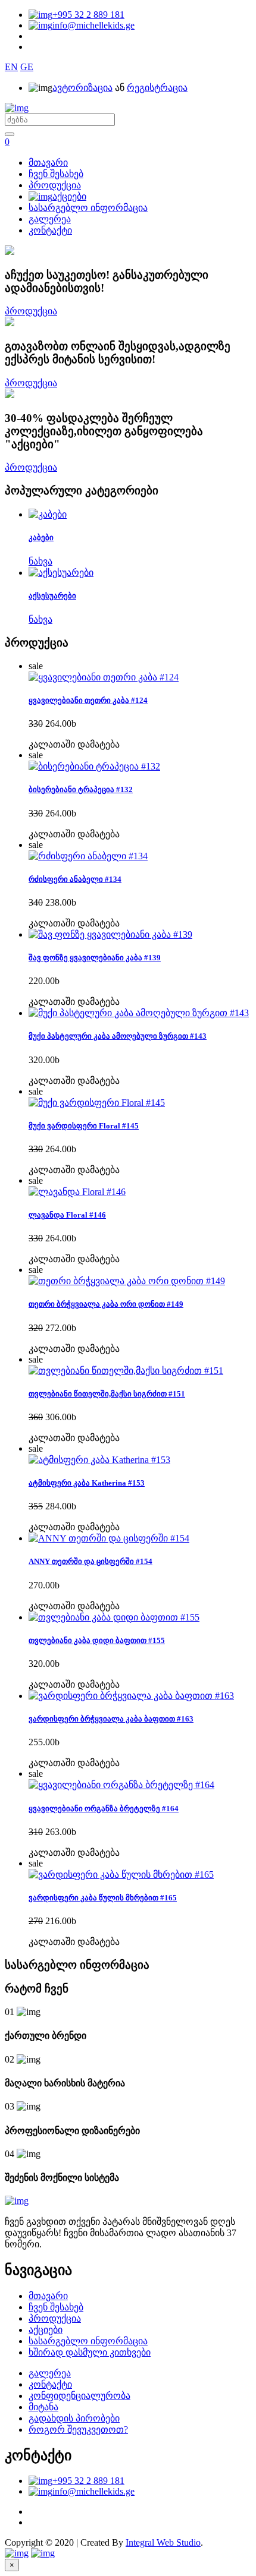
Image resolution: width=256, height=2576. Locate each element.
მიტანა (43, 2407)
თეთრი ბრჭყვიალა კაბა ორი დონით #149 (106, 1304)
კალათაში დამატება (74, 744)
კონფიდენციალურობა (79, 2396)
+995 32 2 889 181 (88, 15)
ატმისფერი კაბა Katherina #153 (87, 1483)
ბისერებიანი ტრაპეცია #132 (81, 789)
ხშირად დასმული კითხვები (90, 2352)
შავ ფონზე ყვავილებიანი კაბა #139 (95, 958)
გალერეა (50, 219)
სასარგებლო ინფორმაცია (88, 208)
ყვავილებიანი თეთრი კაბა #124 (88, 700)
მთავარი (48, 163)
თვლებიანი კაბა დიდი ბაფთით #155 (97, 1640)
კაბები (41, 537)
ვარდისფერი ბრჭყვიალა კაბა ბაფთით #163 (111, 1719)
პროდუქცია (55, 185)
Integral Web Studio (163, 2542)
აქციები (69, 196)
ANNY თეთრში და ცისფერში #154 (90, 1561)
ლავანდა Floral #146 (67, 1215)
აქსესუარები (52, 596)
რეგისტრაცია (157, 88)
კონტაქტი (50, 230)
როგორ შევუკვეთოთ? (78, 2430)
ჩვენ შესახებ (56, 174)
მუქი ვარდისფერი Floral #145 (84, 1126)
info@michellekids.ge (93, 25)
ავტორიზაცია (82, 88)
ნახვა (40, 561)
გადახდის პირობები (74, 2418)
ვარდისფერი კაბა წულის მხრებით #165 (103, 1898)
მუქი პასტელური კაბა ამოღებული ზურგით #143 (118, 1036)
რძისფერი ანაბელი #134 (75, 879)
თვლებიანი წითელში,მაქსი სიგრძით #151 (107, 1394)
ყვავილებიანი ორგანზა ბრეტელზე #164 (104, 1809)
